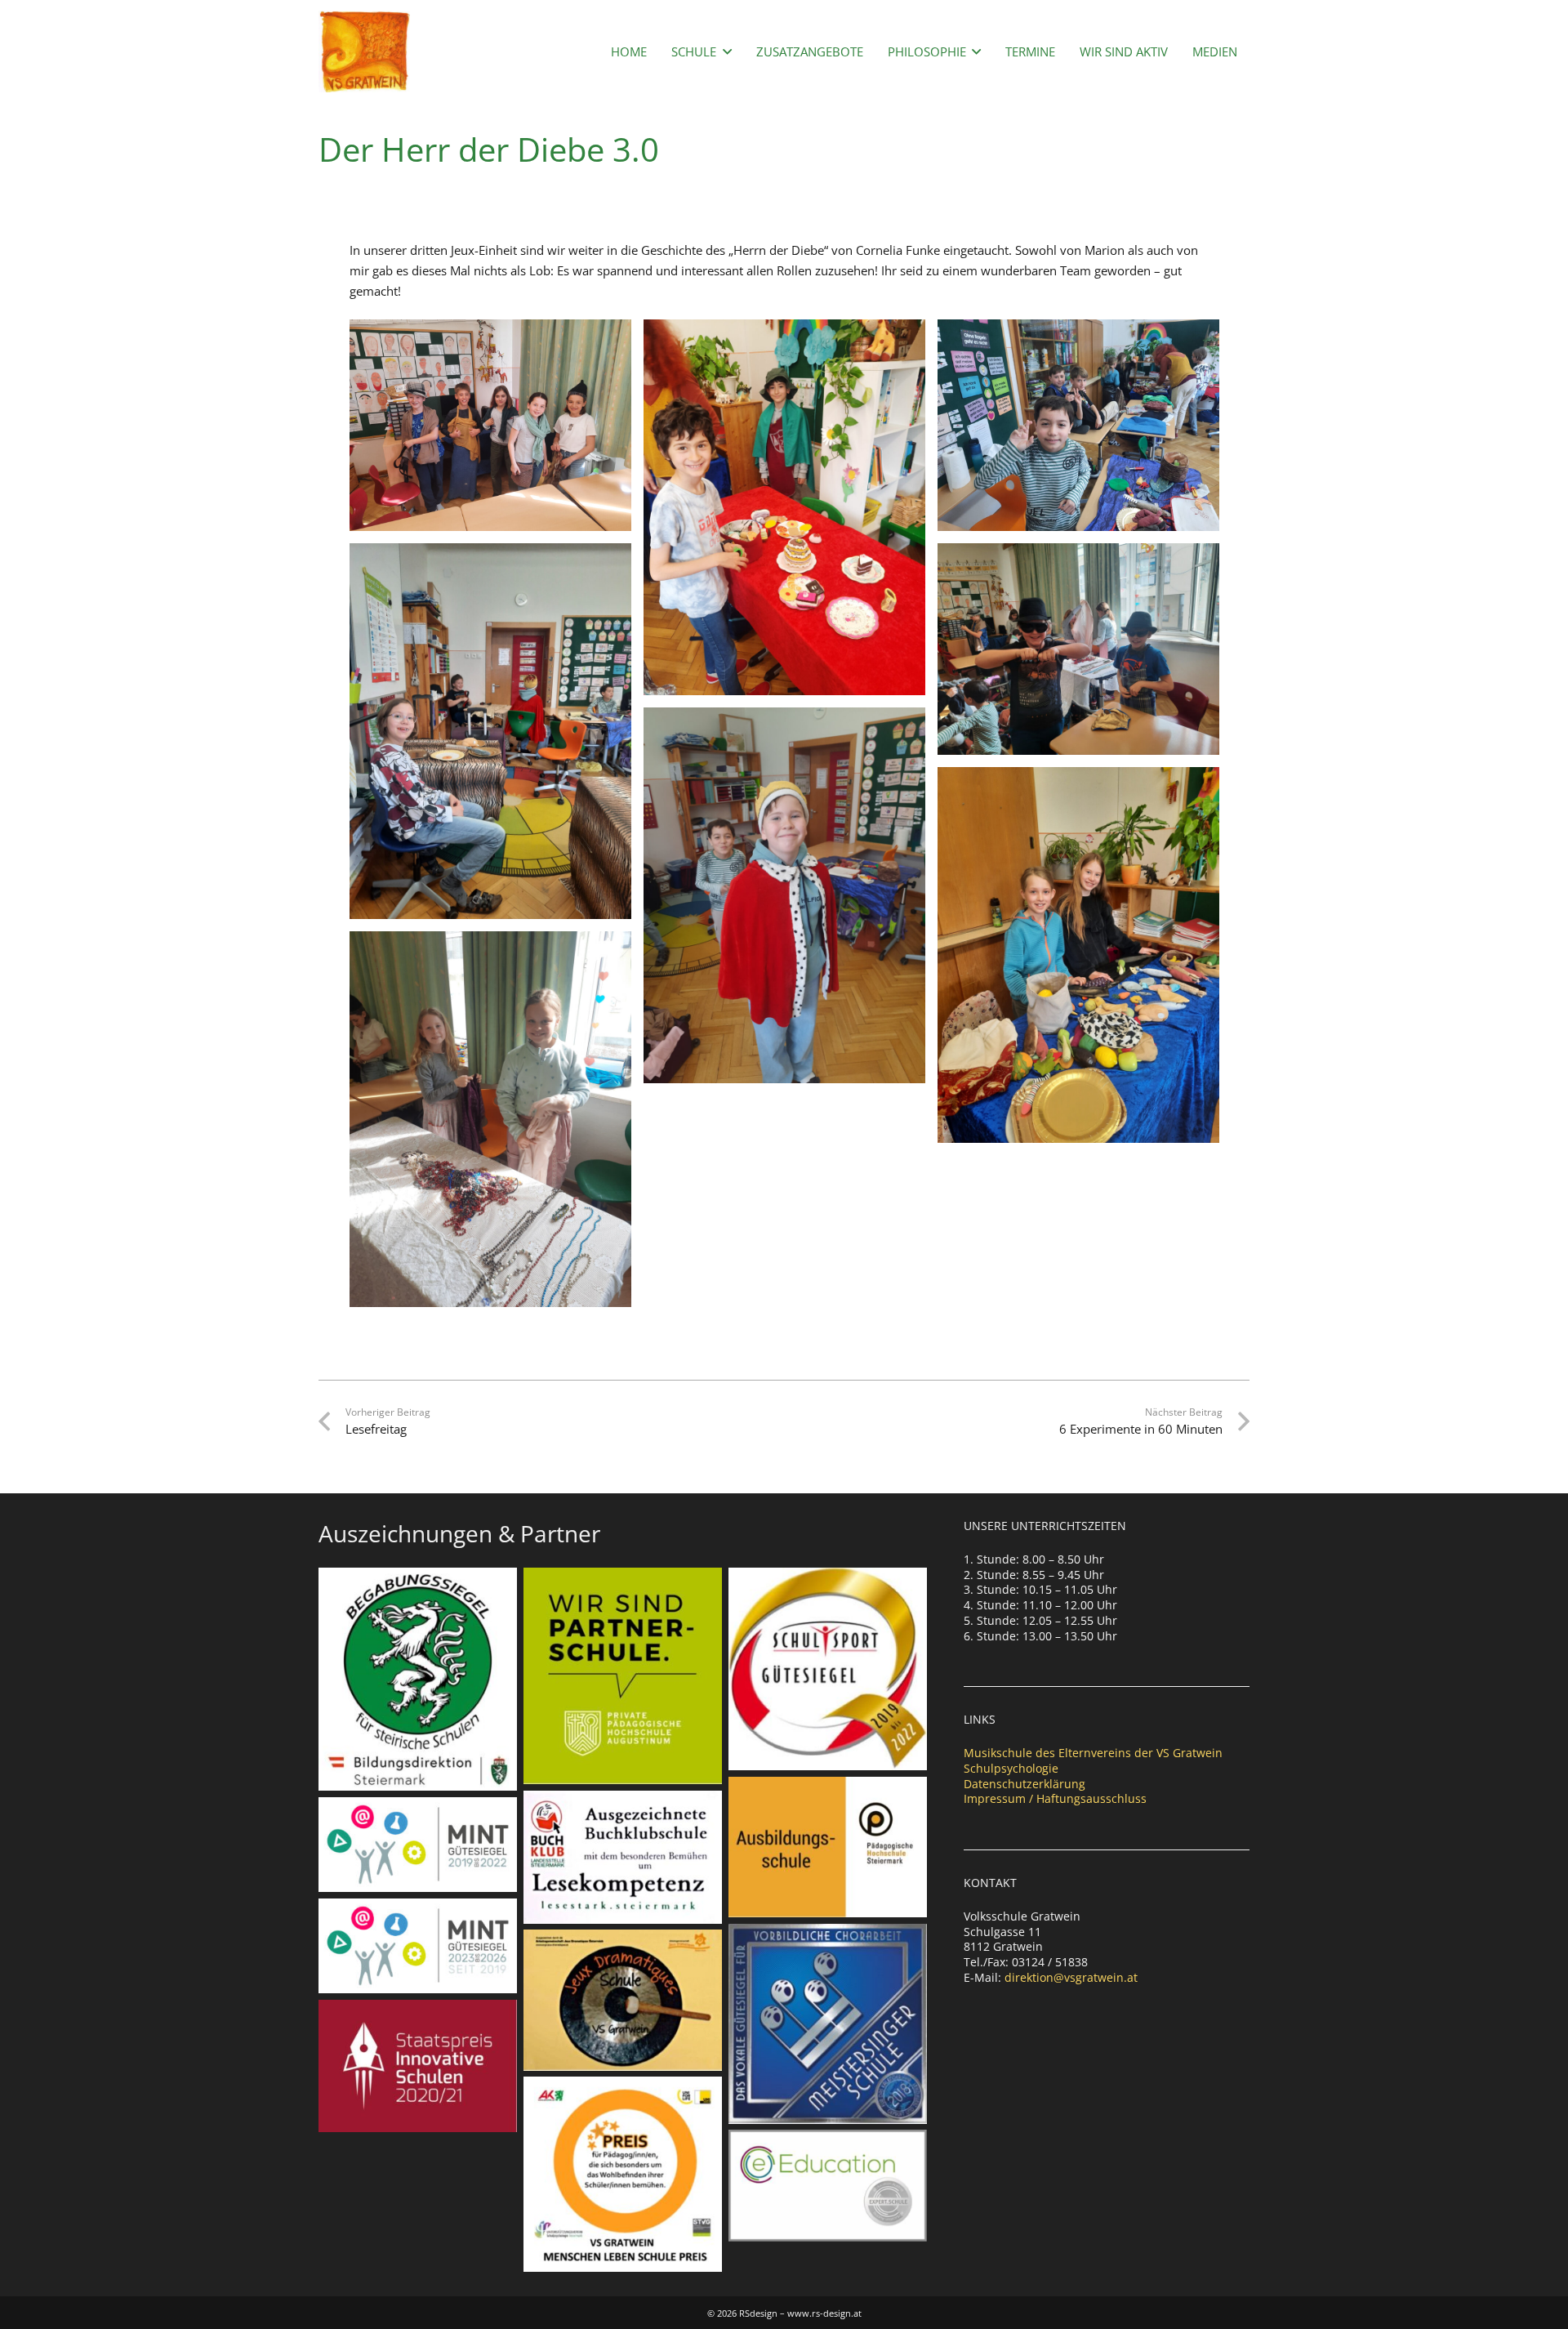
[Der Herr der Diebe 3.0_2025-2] (490, 1119)
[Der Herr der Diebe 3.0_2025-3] (490, 425)
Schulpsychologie (1011, 1768)
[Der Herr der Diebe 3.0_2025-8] (1078, 649)
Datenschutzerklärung (1025, 1784)
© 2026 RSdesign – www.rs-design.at (784, 2313)
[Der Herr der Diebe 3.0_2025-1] (1078, 425)
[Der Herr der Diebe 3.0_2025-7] (490, 731)
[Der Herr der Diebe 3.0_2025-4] (784, 895)
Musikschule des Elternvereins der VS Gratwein (1093, 1753)
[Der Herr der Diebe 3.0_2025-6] (1078, 955)
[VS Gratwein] (364, 51)
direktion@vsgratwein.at (1071, 1977)
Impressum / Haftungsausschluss (1055, 1798)
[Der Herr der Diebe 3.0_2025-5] (784, 507)
